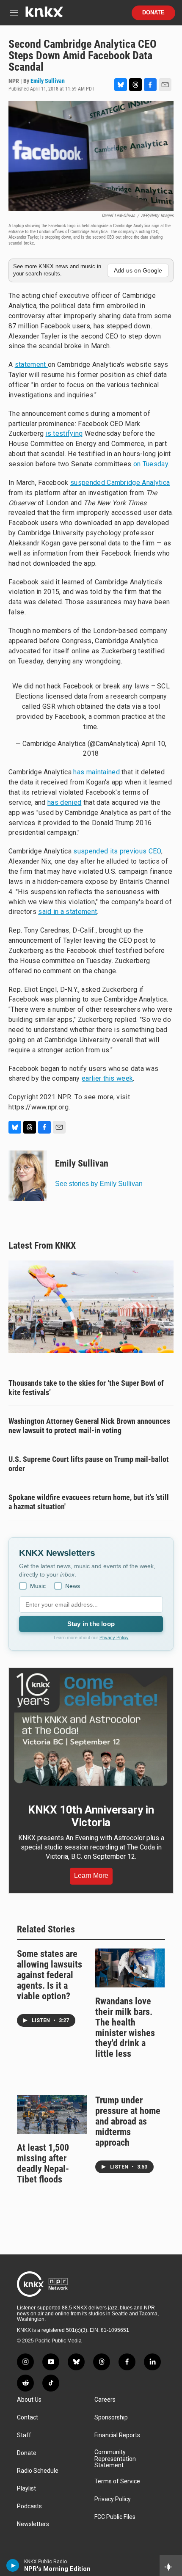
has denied (64, 802)
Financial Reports (117, 2435)
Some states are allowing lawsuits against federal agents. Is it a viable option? (50, 1975)
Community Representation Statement (115, 2459)
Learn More (91, 1876)
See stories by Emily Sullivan (99, 1184)
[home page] (44, 15)
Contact (28, 2418)
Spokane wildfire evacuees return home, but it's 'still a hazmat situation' (89, 1502)
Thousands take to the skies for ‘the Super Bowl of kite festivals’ (86, 1388)
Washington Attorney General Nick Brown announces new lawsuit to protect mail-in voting (89, 1426)
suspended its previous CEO (116, 851)
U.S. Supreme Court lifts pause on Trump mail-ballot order (89, 1464)
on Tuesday (151, 464)
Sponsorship (111, 2418)
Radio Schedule (38, 2471)
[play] (13, 2565)
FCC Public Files (115, 2517)
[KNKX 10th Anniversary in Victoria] (91, 1730)
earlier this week (107, 1078)
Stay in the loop (91, 1624)
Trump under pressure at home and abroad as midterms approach (128, 2121)
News (73, 1586)
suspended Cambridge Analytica (120, 483)
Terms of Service (117, 2481)
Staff (24, 2435)
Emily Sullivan (48, 81)
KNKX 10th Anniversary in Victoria (91, 1816)
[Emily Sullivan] (28, 1176)
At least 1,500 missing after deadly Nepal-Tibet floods (43, 2163)
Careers (105, 2400)
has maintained (96, 772)
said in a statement (68, 912)
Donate (153, 13)
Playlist (26, 2489)
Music (38, 1586)
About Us (29, 2400)
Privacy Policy (114, 1638)
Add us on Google (138, 270)
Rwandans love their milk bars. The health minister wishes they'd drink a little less (125, 2028)
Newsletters (33, 2524)
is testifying (64, 433)
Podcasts (29, 2506)
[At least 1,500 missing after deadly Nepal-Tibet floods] (52, 2114)
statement (31, 365)
